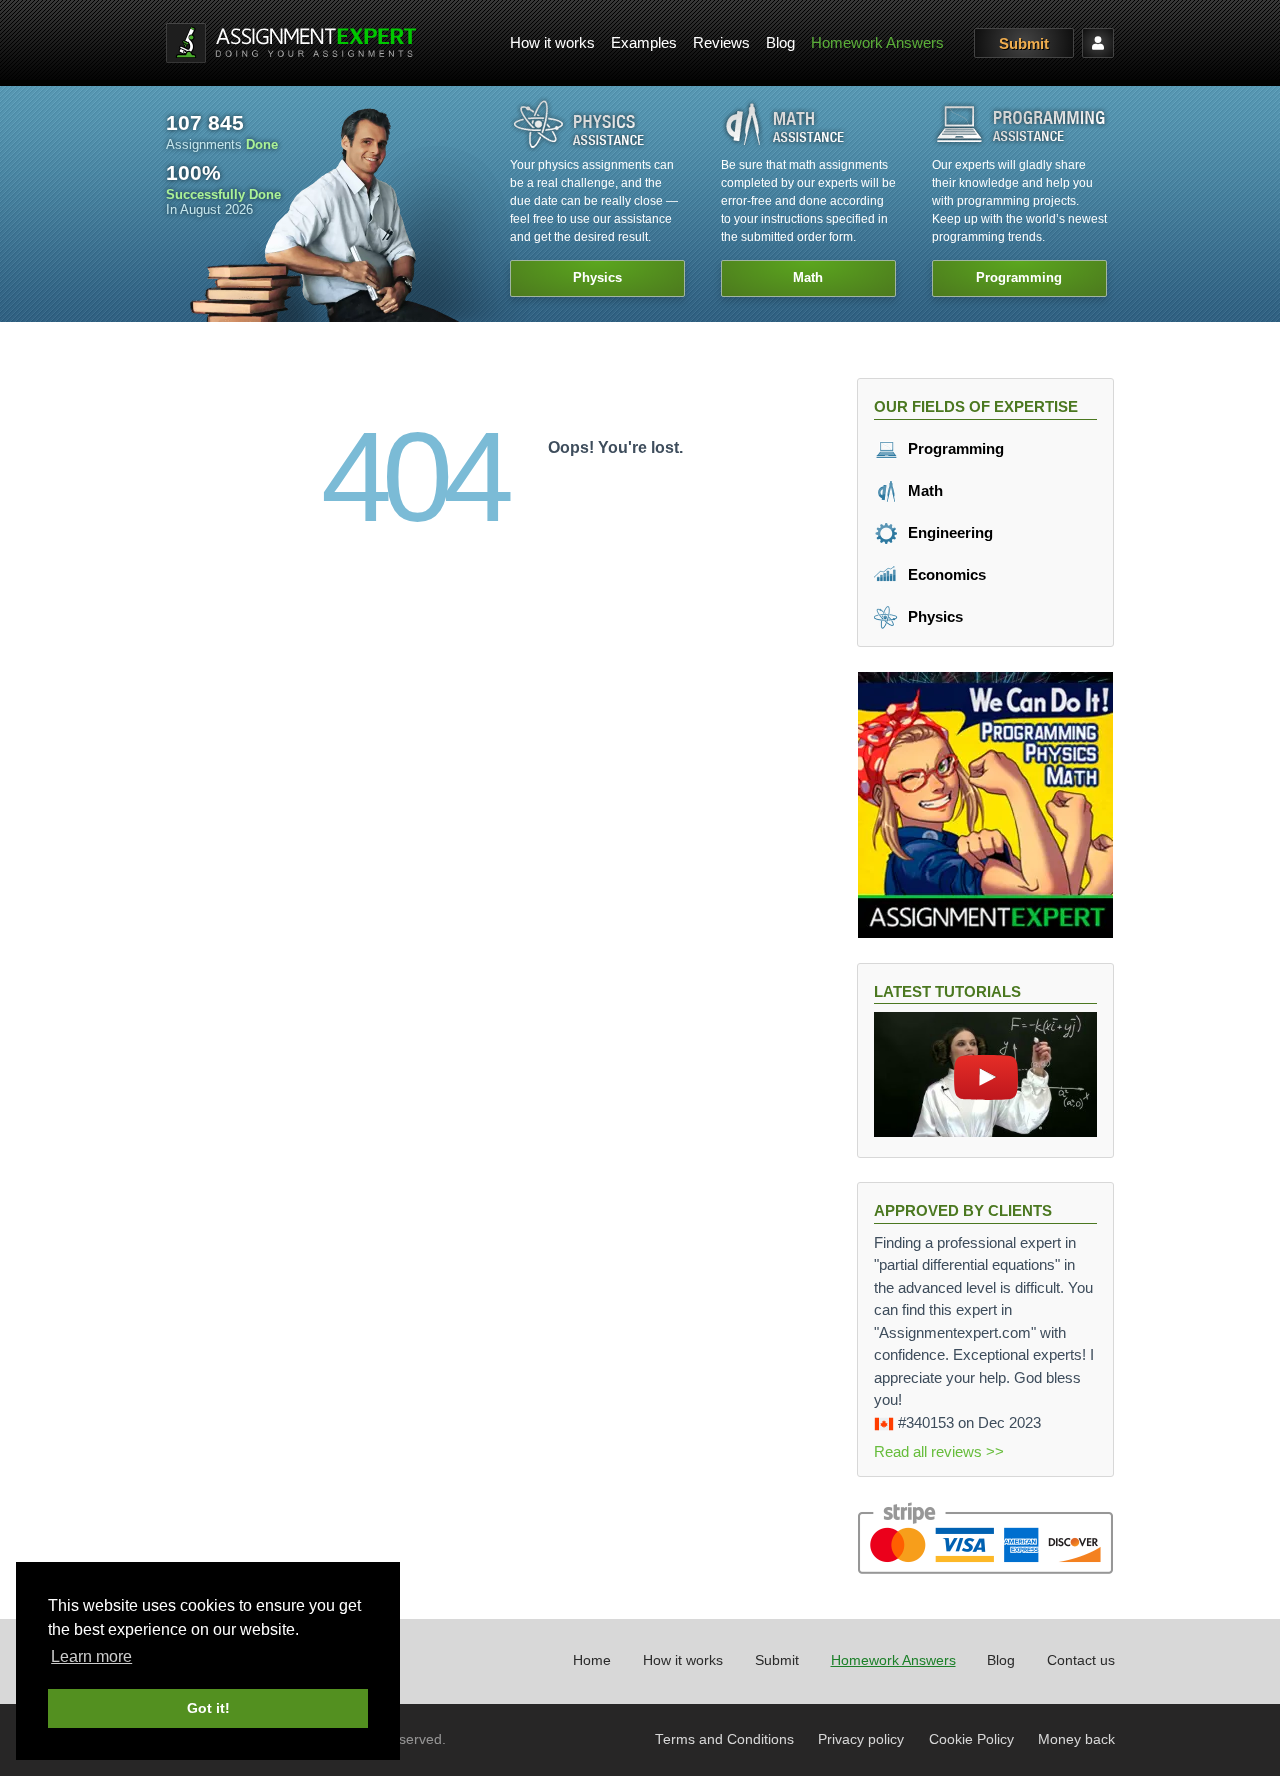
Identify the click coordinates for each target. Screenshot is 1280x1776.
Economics (945, 574)
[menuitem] (552, 43)
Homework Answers (877, 42)
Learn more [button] (91, 1656)
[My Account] (1098, 43)
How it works (552, 42)
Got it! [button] (208, 1708)
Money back (1076, 1739)
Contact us (1081, 1660)
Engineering (948, 532)
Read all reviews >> (939, 1451)
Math (923, 490)
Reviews (721, 42)
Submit (1024, 43)
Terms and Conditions (724, 1739)
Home (592, 1660)
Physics (933, 616)
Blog (780, 42)
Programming (954, 448)
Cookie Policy (971, 1739)
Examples (644, 42)
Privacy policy (861, 1739)
